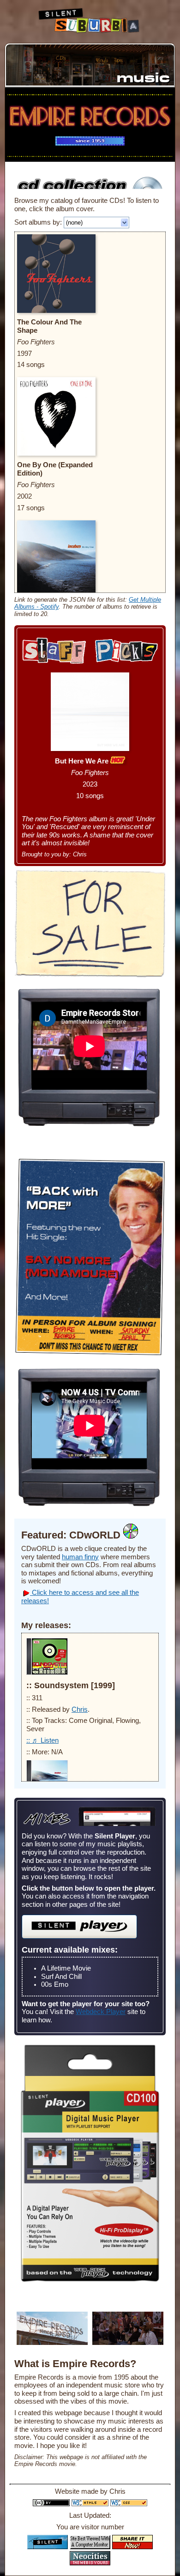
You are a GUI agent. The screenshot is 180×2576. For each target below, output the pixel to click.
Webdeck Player (101, 2012)
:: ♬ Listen (42, 1740)
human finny (80, 1557)
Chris (80, 1709)
